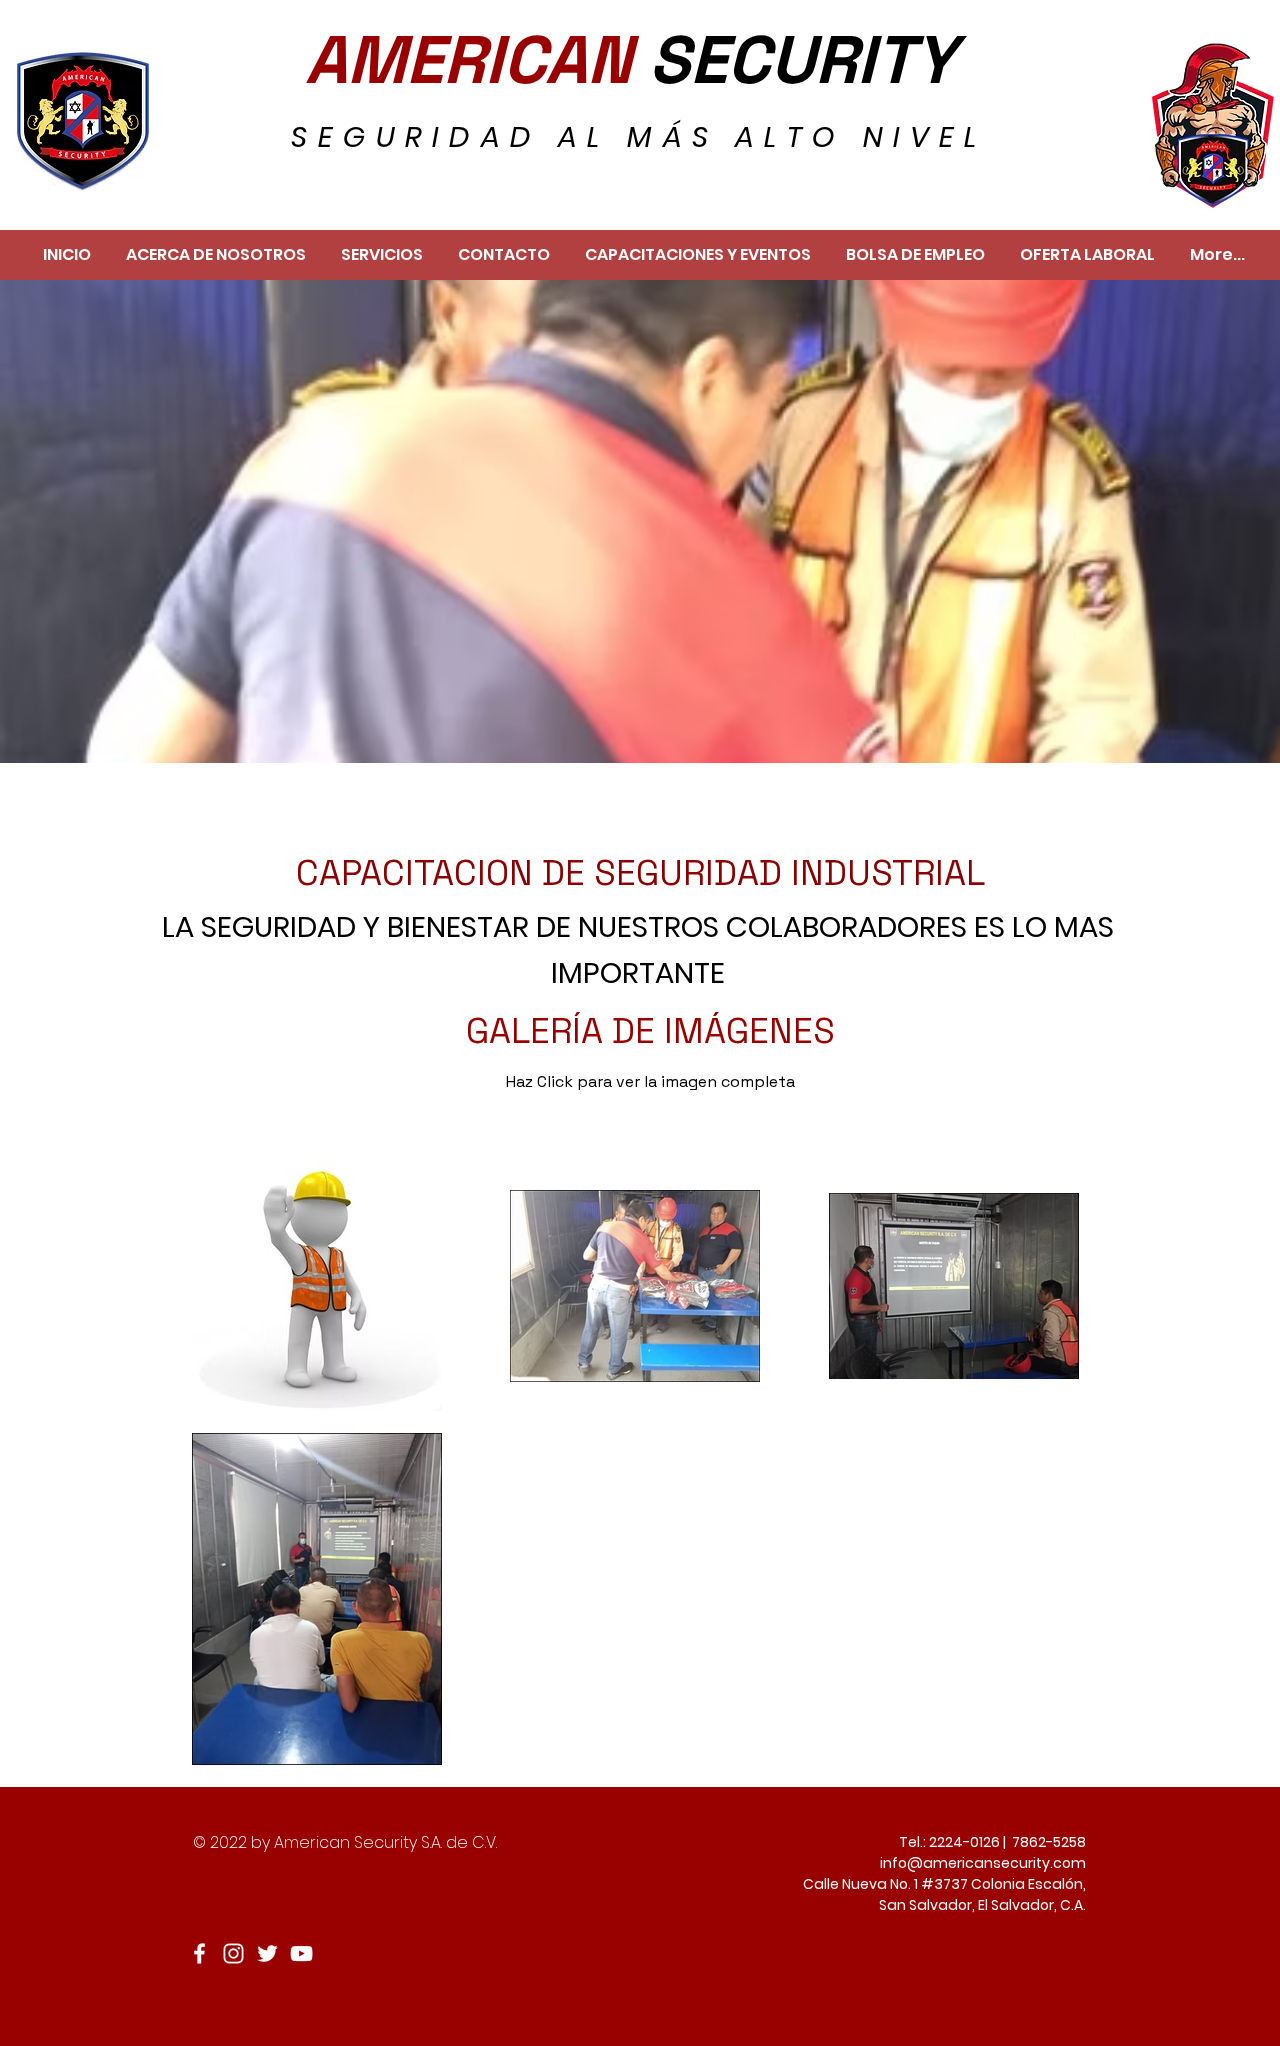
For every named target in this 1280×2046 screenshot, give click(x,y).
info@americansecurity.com (983, 1863)
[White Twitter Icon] (267, 1953)
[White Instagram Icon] (233, 1953)
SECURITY (802, 60)
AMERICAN (477, 60)
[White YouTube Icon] (301, 1953)
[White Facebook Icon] (199, 1953)
